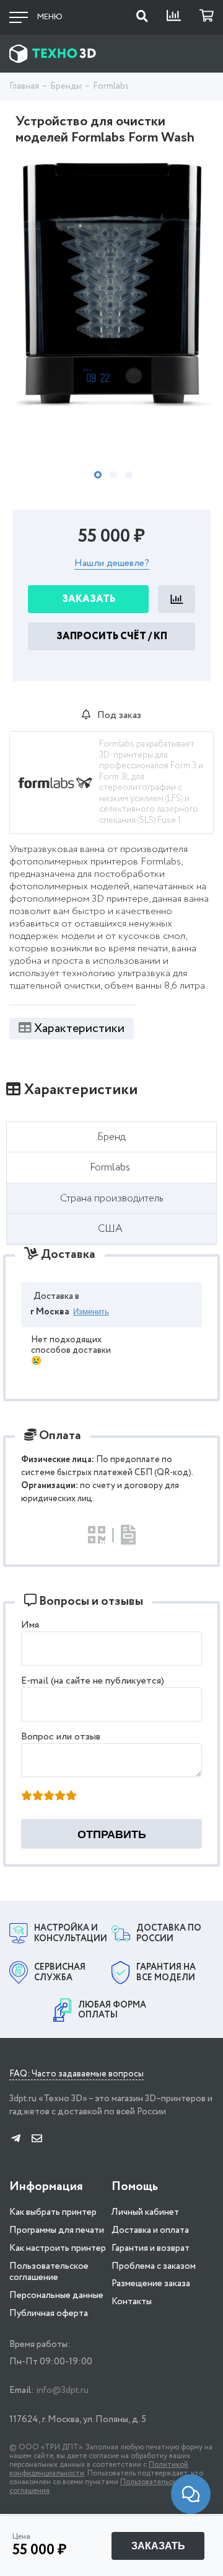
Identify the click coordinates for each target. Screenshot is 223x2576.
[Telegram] (16, 2139)
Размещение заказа (151, 2284)
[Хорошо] (60, 1797)
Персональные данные (56, 2296)
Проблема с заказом (154, 2266)
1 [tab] (98, 475)
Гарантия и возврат (151, 2248)
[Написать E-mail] (37, 2139)
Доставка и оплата (150, 2230)
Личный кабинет (145, 2212)
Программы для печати (57, 2230)
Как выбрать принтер (53, 2212)
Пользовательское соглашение (49, 2272)
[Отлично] (71, 1797)
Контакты (132, 2302)
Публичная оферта (49, 2313)
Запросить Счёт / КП (112, 636)
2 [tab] (113, 475)
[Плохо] (38, 1797)
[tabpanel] (111, 286)
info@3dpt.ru (62, 2390)
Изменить (91, 1312)
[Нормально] (49, 1797)
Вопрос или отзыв (61, 1737)
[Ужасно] (27, 1797)
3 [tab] (129, 475)
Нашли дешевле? (112, 564)
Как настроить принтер (58, 2248)
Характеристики (79, 1029)
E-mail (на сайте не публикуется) (93, 1681)
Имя (30, 1625)
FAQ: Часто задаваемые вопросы (77, 2075)
